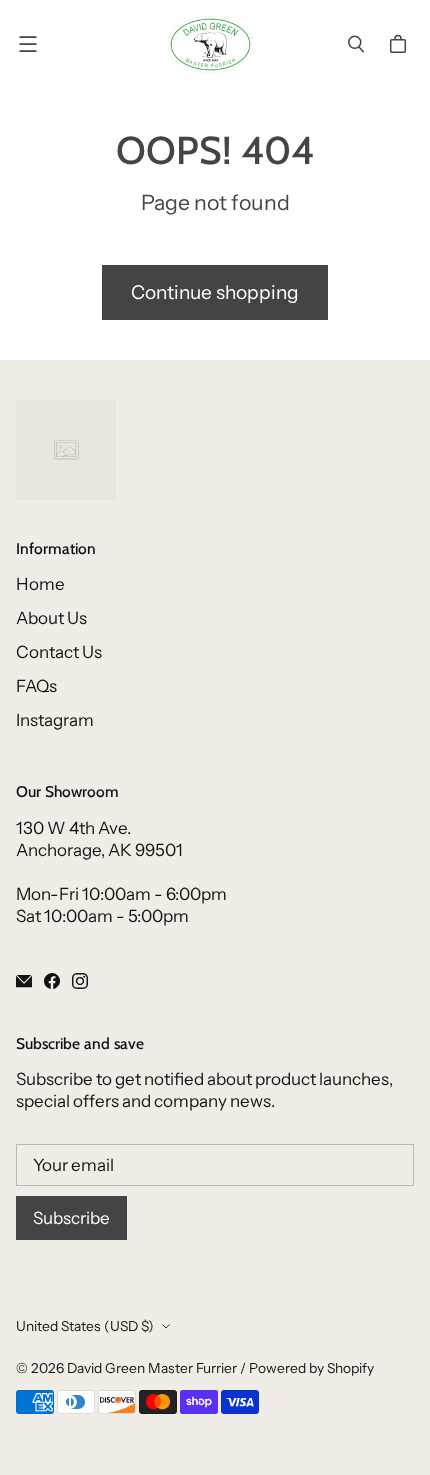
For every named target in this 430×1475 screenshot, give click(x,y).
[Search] (356, 44)
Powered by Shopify (311, 1368)
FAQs (36, 686)
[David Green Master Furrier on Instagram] (80, 981)
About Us (51, 618)
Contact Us (59, 652)
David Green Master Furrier (152, 1368)
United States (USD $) (85, 1326)
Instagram (55, 720)
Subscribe (71, 1218)
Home (40, 584)
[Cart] (401, 44)
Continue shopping (215, 292)
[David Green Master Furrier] (210, 44)
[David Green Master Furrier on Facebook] (52, 981)
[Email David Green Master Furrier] (24, 981)
